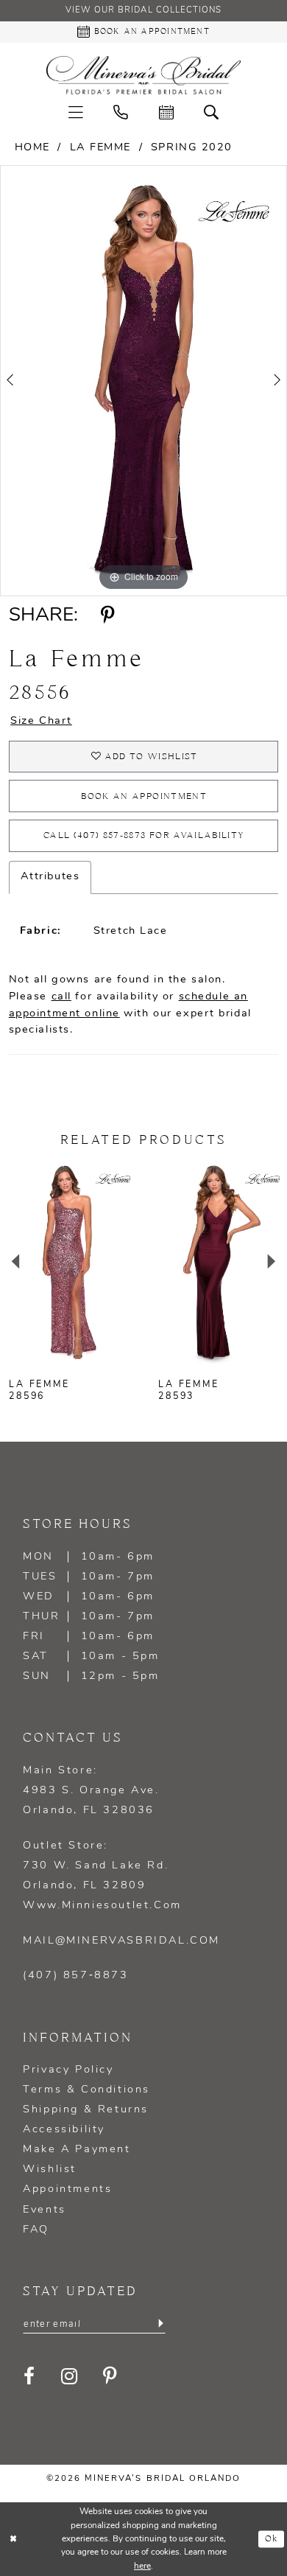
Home (32, 148)
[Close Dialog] (13, 2539)
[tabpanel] (143, 380)
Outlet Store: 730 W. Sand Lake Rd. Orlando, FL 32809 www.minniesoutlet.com (102, 1876)
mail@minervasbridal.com (121, 1941)
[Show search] (212, 114)
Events (45, 2210)
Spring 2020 (192, 148)
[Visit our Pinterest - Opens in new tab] (111, 2377)
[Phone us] (121, 114)
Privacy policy (68, 2070)
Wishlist (50, 2170)
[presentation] (69, 1262)
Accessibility (64, 2130)
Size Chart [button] (41, 721)
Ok (272, 2539)
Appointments (67, 2189)
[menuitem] (76, 114)
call (61, 997)
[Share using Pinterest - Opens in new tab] (108, 616)
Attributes (50, 877)
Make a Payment (77, 2150)
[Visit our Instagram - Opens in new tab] (70, 2377)
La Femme (100, 148)
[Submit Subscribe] (160, 2324)
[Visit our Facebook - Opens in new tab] (30, 2377)
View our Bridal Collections (143, 10)
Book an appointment (144, 796)
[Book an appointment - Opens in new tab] (166, 114)
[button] (76, 114)
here (142, 2566)
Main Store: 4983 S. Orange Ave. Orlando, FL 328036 (91, 1791)
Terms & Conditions (86, 2090)
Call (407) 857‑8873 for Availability (144, 835)
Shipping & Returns (86, 2110)
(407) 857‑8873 (75, 1976)
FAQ (36, 2230)
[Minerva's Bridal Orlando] (143, 75)
